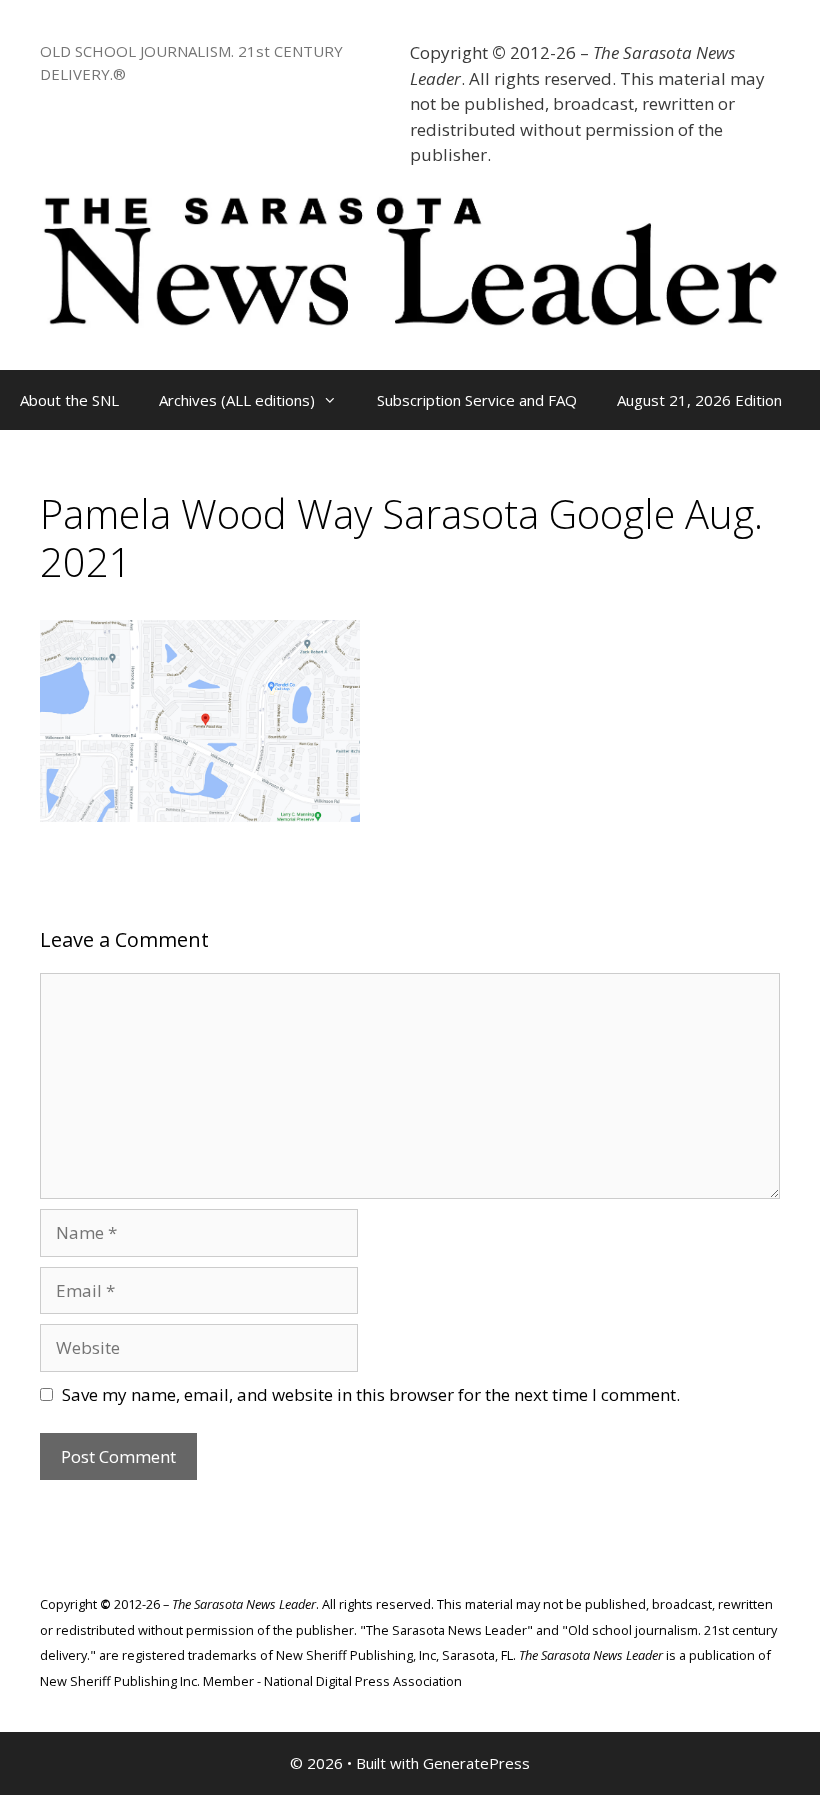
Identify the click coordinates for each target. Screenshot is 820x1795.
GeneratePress (476, 1763)
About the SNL (69, 400)
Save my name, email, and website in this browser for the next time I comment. (371, 1394)
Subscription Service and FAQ (477, 400)
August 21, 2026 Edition (699, 400)
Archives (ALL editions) (237, 400)
